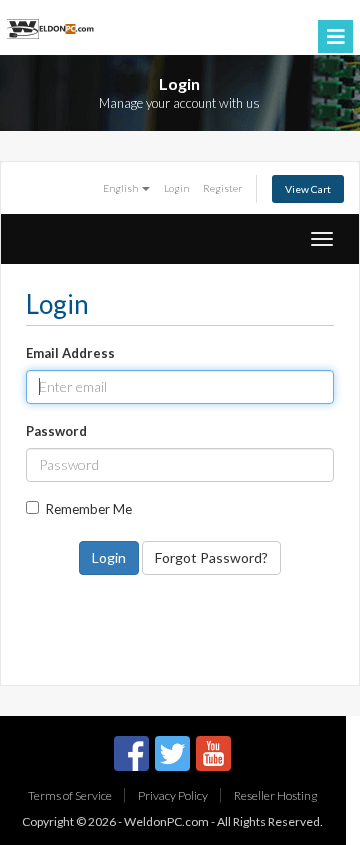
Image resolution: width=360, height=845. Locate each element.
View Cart (308, 189)
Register (223, 188)
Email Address (70, 353)
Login (176, 188)
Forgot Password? (211, 557)
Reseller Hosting (275, 795)
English (121, 188)
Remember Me (89, 509)
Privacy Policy (173, 795)
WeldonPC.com (166, 821)
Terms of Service (70, 795)
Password (56, 431)
